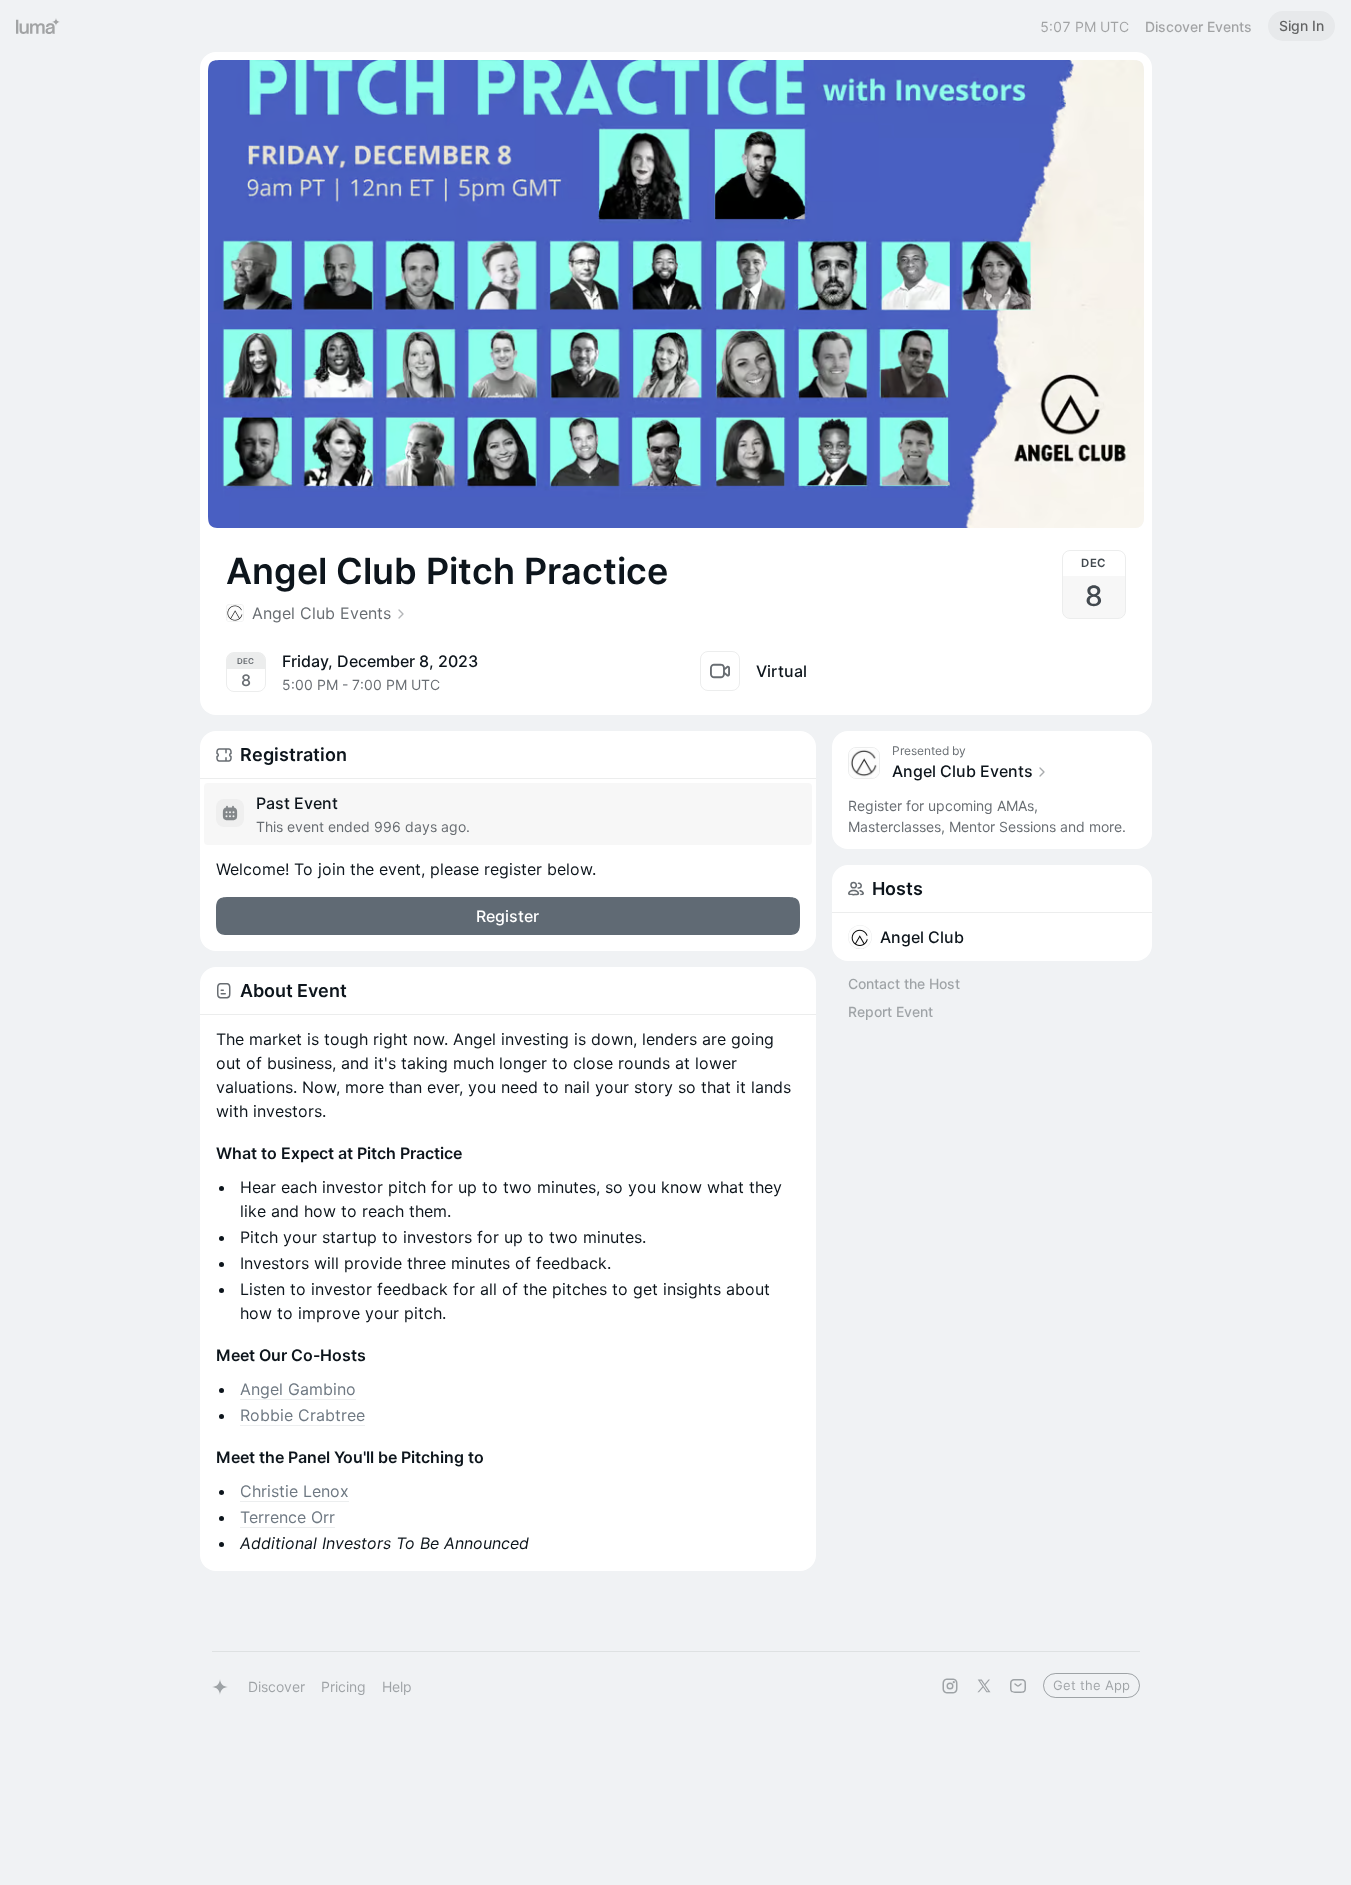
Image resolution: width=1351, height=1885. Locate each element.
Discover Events (1198, 26)
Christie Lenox (294, 1491)
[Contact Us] (1018, 1686)
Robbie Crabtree (302, 1415)
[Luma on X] (984, 1686)
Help (397, 1686)
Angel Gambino (298, 1389)
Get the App (1091, 1685)
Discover (276, 1686)
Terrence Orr (287, 1517)
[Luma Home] (38, 26)
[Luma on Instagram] (950, 1686)
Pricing (343, 1686)
